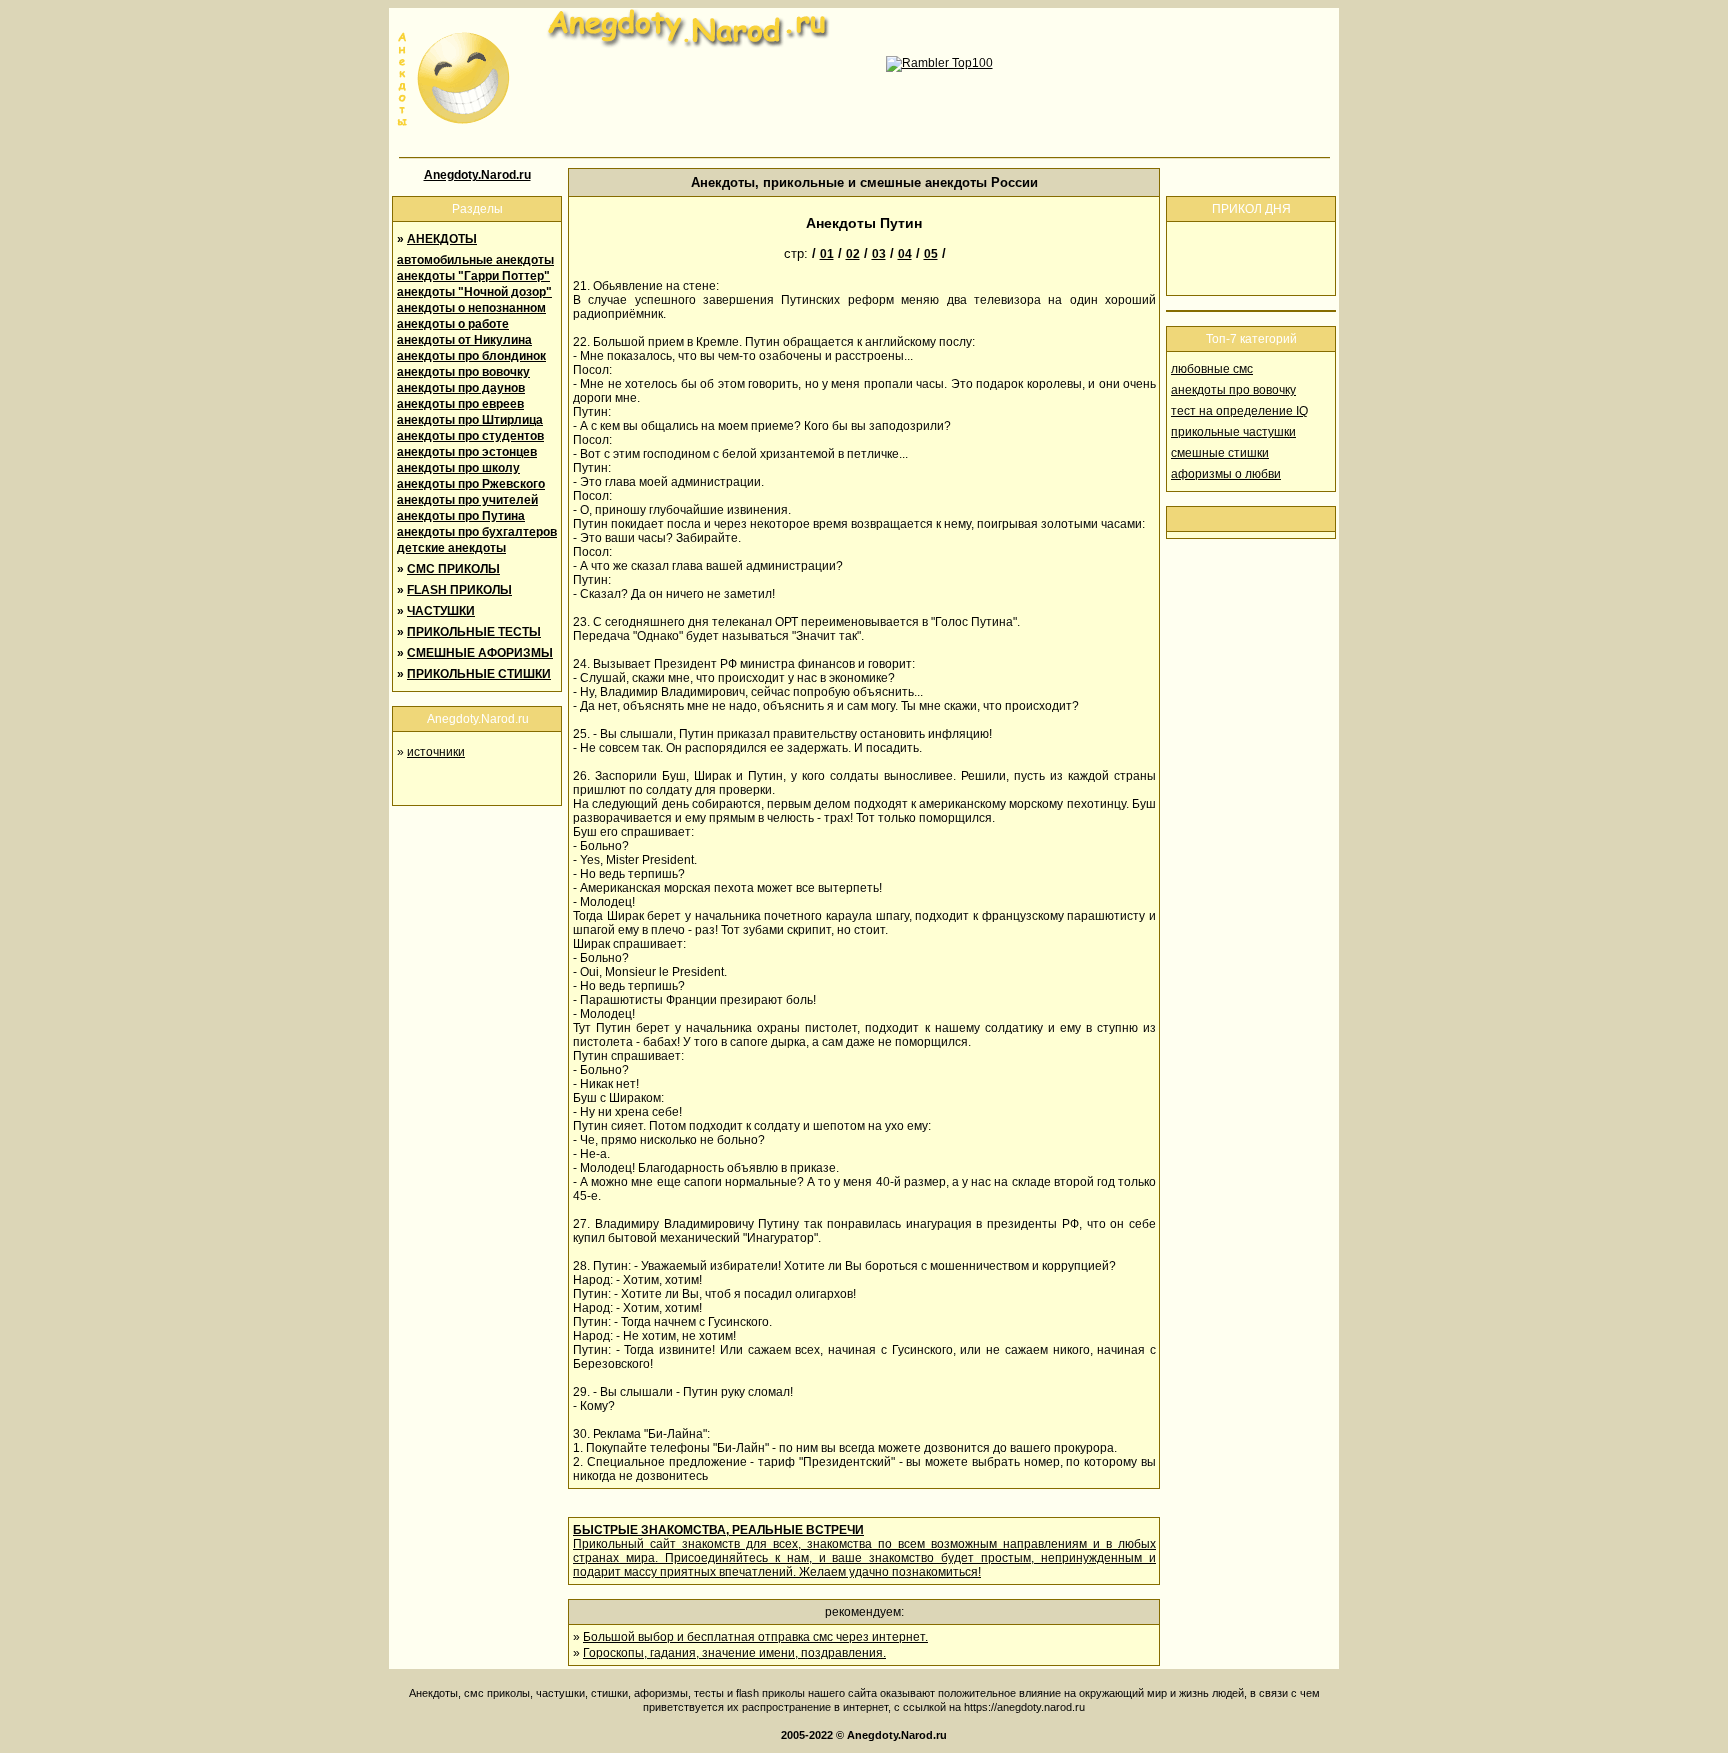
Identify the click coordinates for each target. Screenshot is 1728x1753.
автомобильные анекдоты (475, 260)
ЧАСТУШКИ (441, 611)
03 (879, 254)
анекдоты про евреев (460, 404)
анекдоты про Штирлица (470, 420)
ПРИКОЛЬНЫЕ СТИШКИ (479, 674)
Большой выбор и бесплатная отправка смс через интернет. (755, 1637)
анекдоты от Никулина (464, 340)
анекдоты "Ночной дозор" (474, 292)
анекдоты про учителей (467, 500)
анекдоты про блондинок (471, 356)
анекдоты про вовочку (463, 372)
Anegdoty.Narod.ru (477, 175)
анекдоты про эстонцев (467, 452)
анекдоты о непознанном (471, 308)
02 (853, 254)
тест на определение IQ (1239, 411)
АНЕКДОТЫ (442, 239)
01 (827, 254)
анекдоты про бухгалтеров (477, 532)
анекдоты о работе (453, 324)
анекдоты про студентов (470, 436)
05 (931, 254)
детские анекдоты (451, 548)
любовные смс (1212, 369)
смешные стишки (1220, 453)
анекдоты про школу (458, 468)
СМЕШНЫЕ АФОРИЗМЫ (480, 653)
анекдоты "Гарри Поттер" (473, 276)
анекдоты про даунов (461, 388)
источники (436, 752)
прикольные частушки (1233, 432)
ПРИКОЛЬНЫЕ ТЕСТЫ (474, 632)
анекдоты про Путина (461, 516)
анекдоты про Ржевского (471, 484)
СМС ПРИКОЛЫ (453, 569)
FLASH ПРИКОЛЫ (459, 590)
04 (905, 254)
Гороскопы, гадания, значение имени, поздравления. (734, 1653)
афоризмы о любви (1226, 474)
